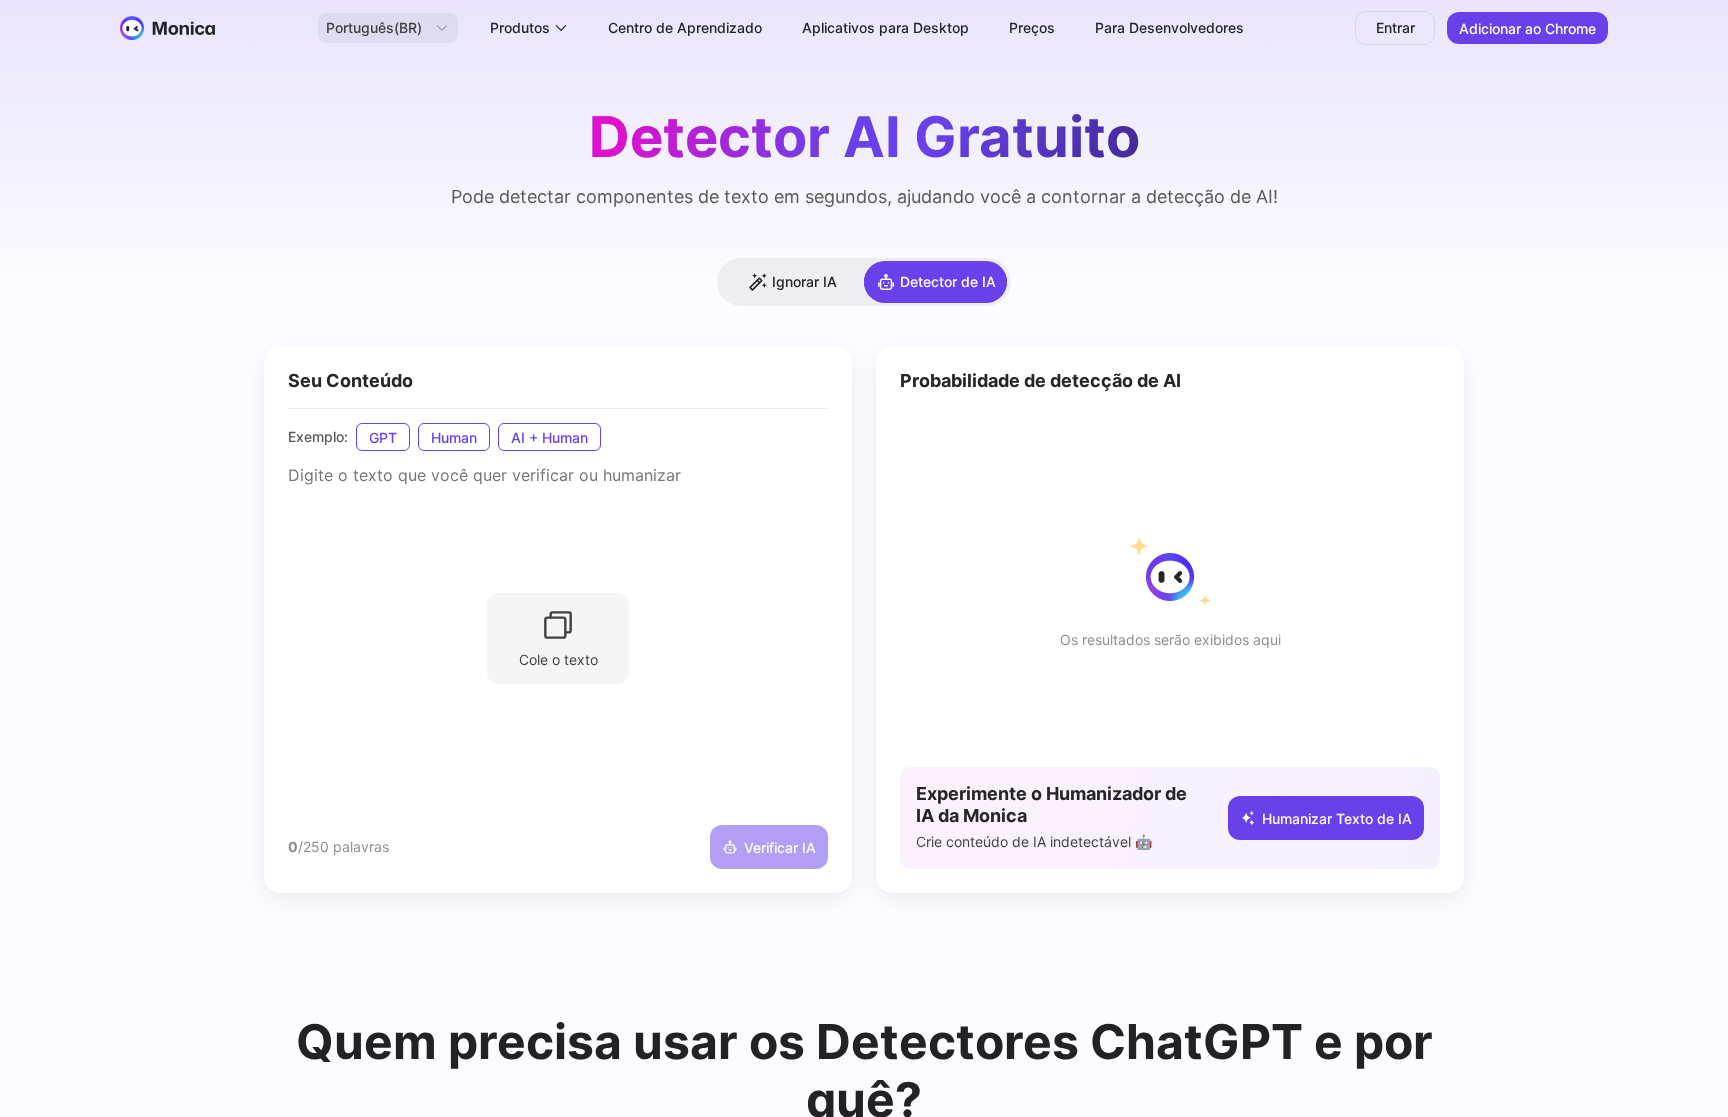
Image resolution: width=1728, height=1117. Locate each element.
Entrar (1395, 27)
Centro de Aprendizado (685, 27)
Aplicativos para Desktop (885, 27)
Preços (1032, 27)
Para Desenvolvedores (1169, 27)
